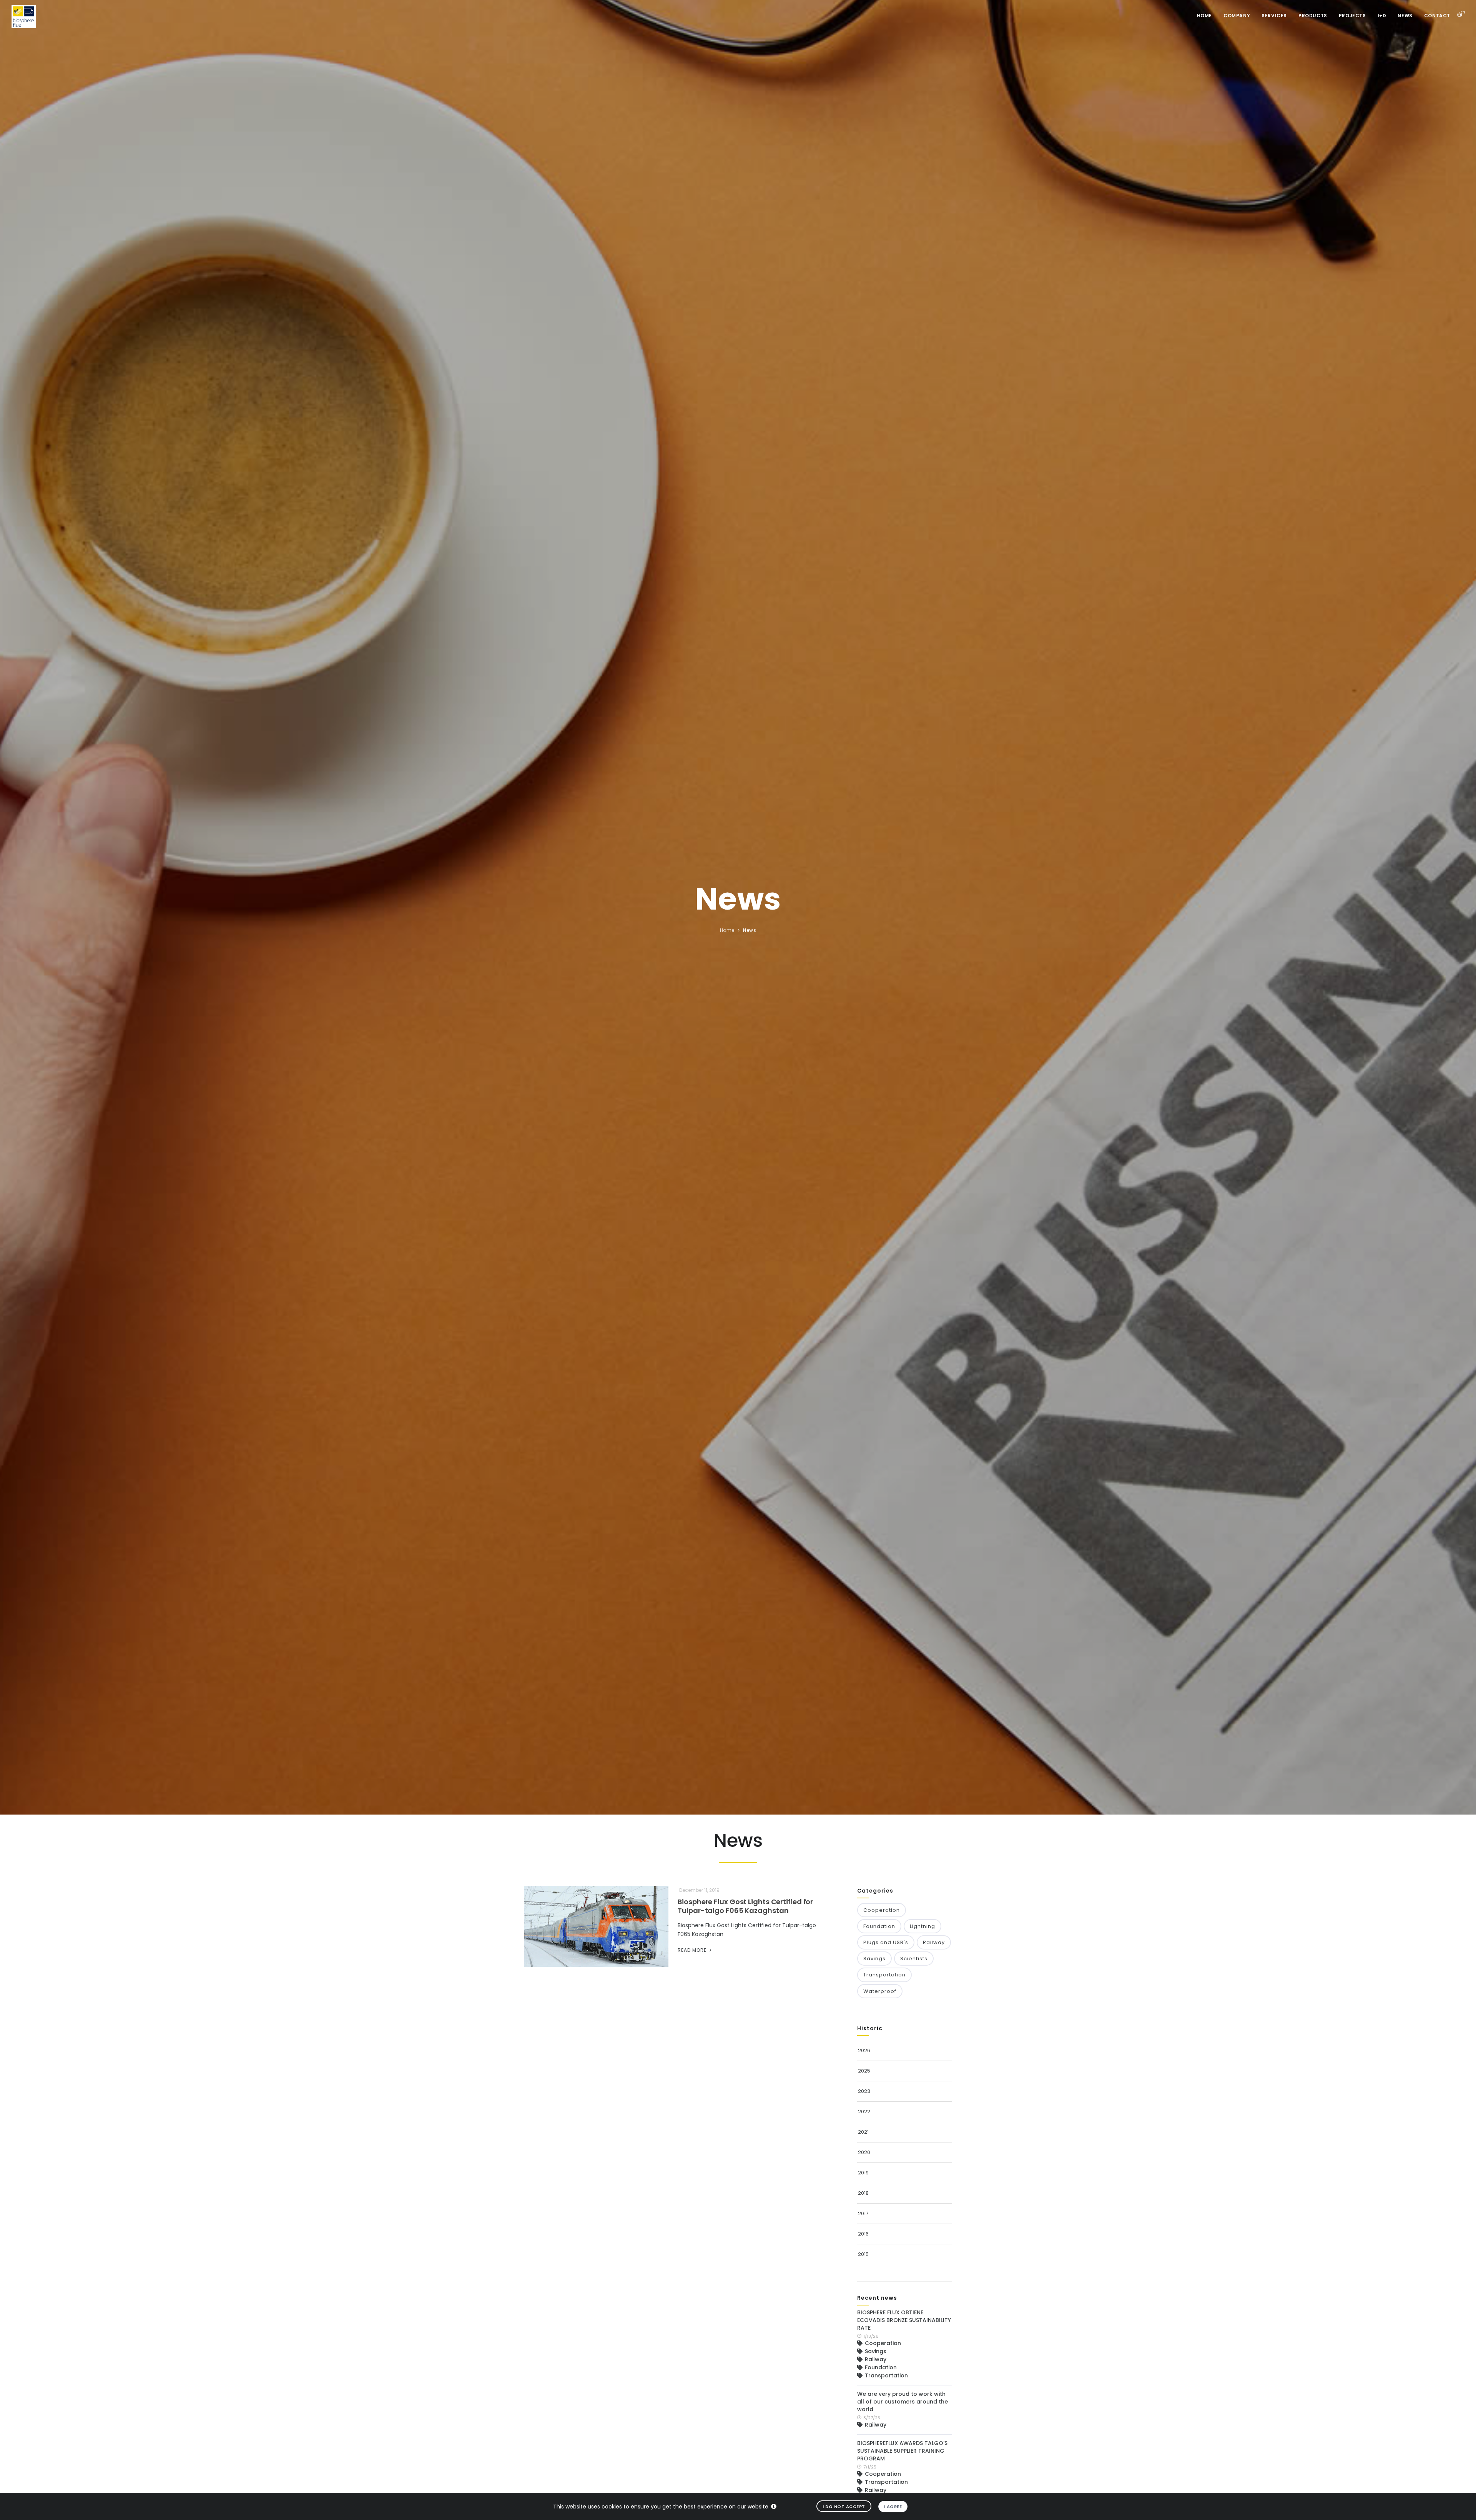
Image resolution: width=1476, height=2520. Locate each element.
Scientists (914, 1959)
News (1405, 16)
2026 (864, 2050)
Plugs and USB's (886, 1942)
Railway (934, 1942)
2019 (863, 2173)
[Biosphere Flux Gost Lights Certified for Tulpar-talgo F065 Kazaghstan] (597, 1927)
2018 (863, 2193)
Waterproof (880, 1991)
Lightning (922, 1926)
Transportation (884, 1975)
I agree (893, 2507)
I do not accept (844, 2507)
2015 (863, 2254)
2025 (864, 2071)
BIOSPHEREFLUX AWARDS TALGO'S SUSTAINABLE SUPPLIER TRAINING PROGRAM (902, 2451)
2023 (864, 2091)
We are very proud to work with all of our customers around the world (903, 2402)
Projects (1352, 16)
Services (1274, 16)
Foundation (879, 1926)
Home (1204, 16)
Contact (1437, 16)
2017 (863, 2213)
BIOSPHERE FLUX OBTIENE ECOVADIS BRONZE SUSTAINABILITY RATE (904, 2320)
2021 (863, 2132)
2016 (863, 2234)
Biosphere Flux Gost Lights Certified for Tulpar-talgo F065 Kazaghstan (745, 1906)
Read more (693, 1950)
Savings (874, 1959)
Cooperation (882, 1910)
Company (1237, 16)
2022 (864, 2112)
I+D (1382, 16)
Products (1313, 16)
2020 (864, 2152)
